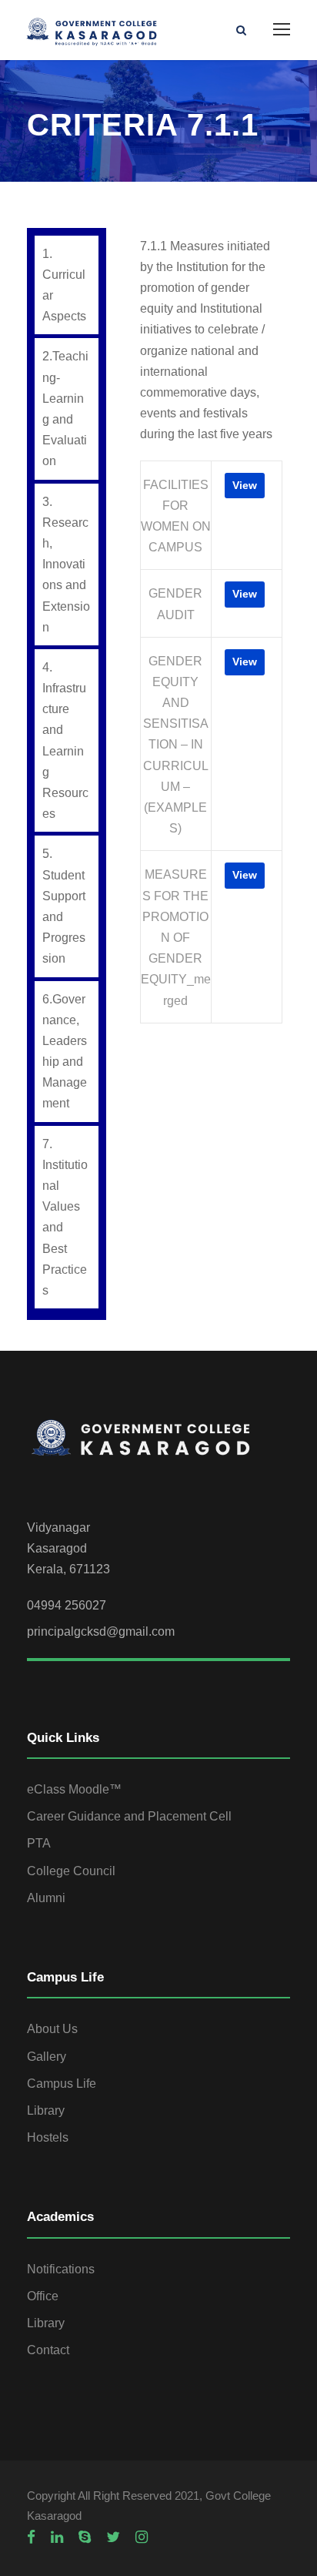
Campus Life (62, 2084)
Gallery (47, 2057)
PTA (39, 1843)
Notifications (61, 2269)
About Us (52, 2029)
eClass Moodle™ (74, 1789)
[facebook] (31, 2537)
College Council (71, 1871)
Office (43, 2296)
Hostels (48, 2137)
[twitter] (113, 2537)
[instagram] (142, 2537)
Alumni (46, 1898)
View (245, 485)
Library (46, 2110)
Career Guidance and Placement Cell (129, 1816)
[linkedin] (57, 2537)
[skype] (85, 2537)
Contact (48, 2350)
